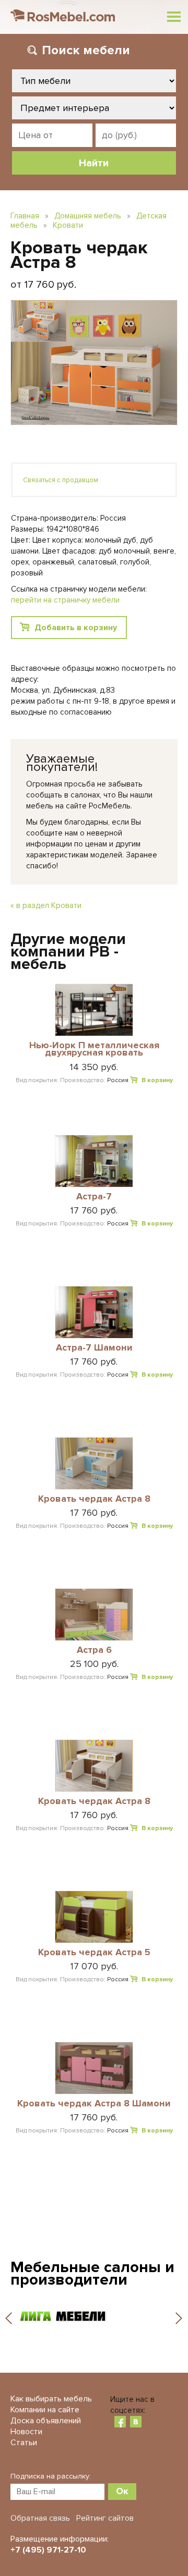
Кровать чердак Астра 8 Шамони (94, 2104)
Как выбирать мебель (51, 2399)
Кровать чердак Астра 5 (94, 1953)
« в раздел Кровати (46, 905)
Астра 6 (94, 1650)
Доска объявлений (46, 2421)
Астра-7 (94, 1197)
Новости (26, 2432)
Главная (25, 216)
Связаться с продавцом (61, 480)
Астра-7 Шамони (94, 1348)
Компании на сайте (45, 2410)
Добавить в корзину (76, 628)
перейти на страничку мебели (65, 600)
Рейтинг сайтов (105, 2518)
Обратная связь (40, 2518)
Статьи (24, 2443)
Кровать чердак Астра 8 (94, 1499)
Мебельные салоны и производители (92, 2273)
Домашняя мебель (88, 216)
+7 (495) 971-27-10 (48, 2550)
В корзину (157, 1080)
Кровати (68, 225)
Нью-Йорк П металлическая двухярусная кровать (94, 1050)
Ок (122, 2491)
